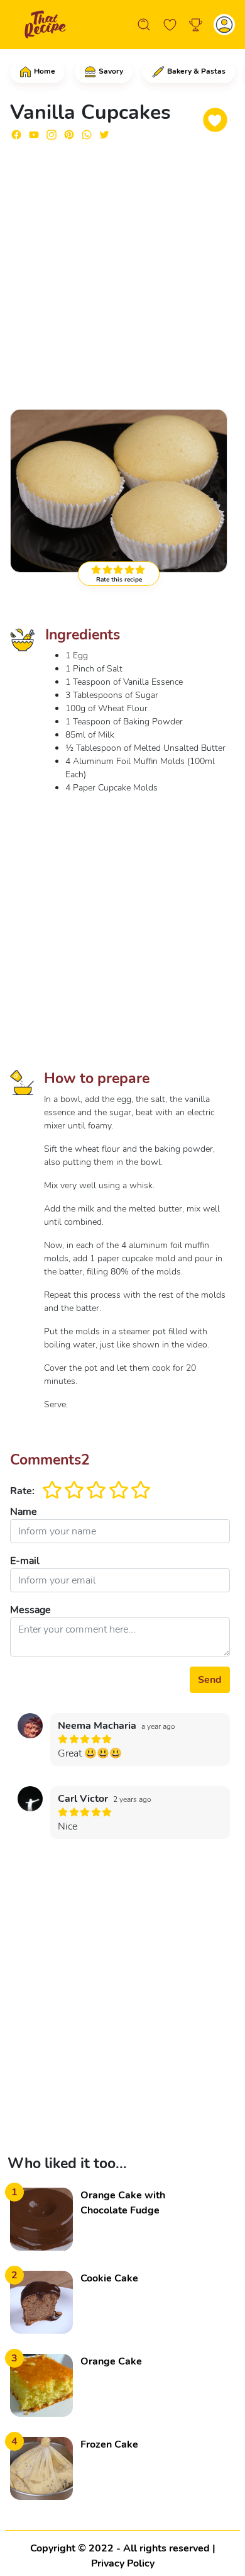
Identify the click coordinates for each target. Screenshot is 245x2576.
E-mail (25, 1561)
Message (30, 1610)
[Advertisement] (122, 274)
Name (24, 1512)
